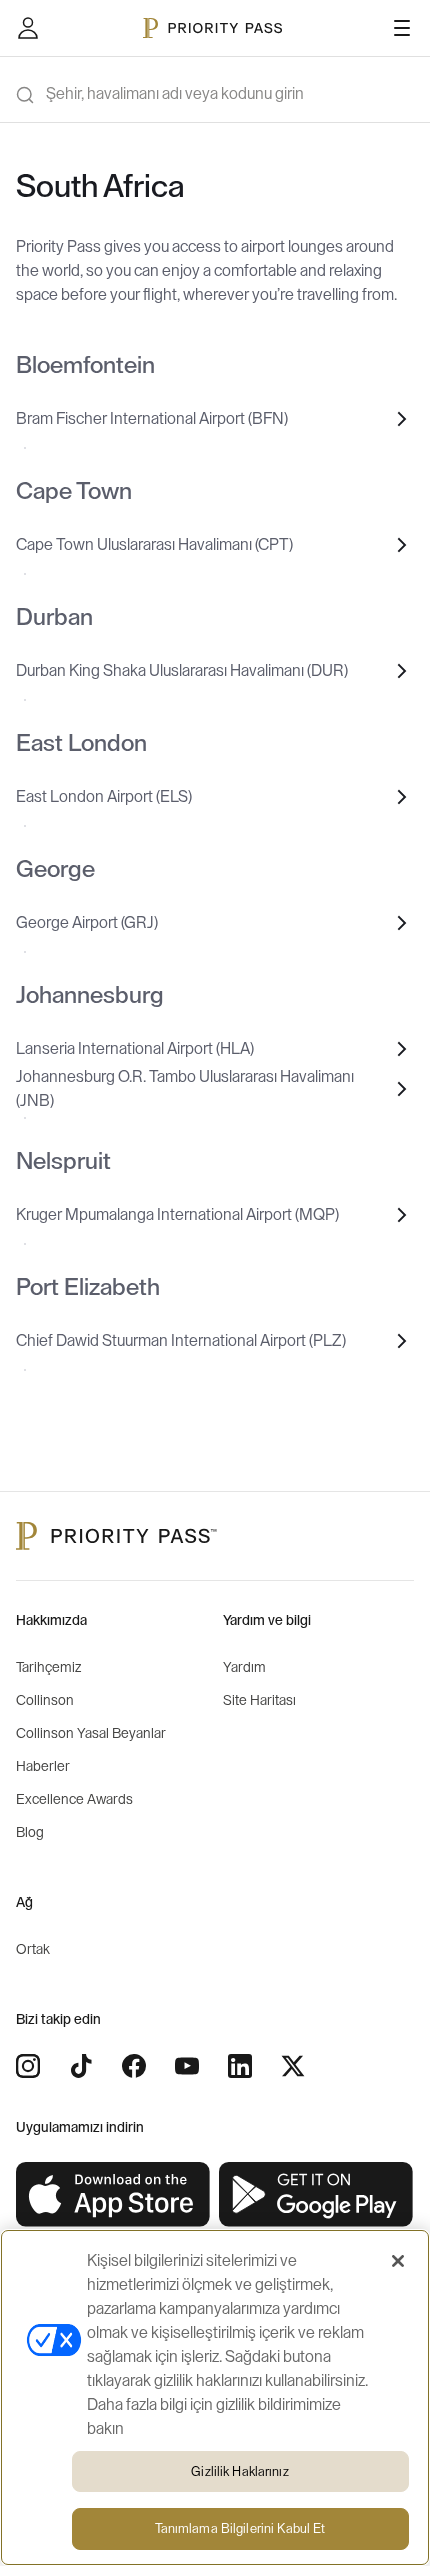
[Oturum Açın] (28, 28)
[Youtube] (187, 2066)
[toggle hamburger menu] (402, 28)
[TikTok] (81, 2066)
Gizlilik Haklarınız (239, 2471)
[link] (113, 2195)
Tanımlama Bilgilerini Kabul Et (240, 2528)
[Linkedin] (240, 2066)
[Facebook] (134, 2066)
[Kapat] (398, 2261)
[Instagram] (28, 2066)
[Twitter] (293, 2066)
